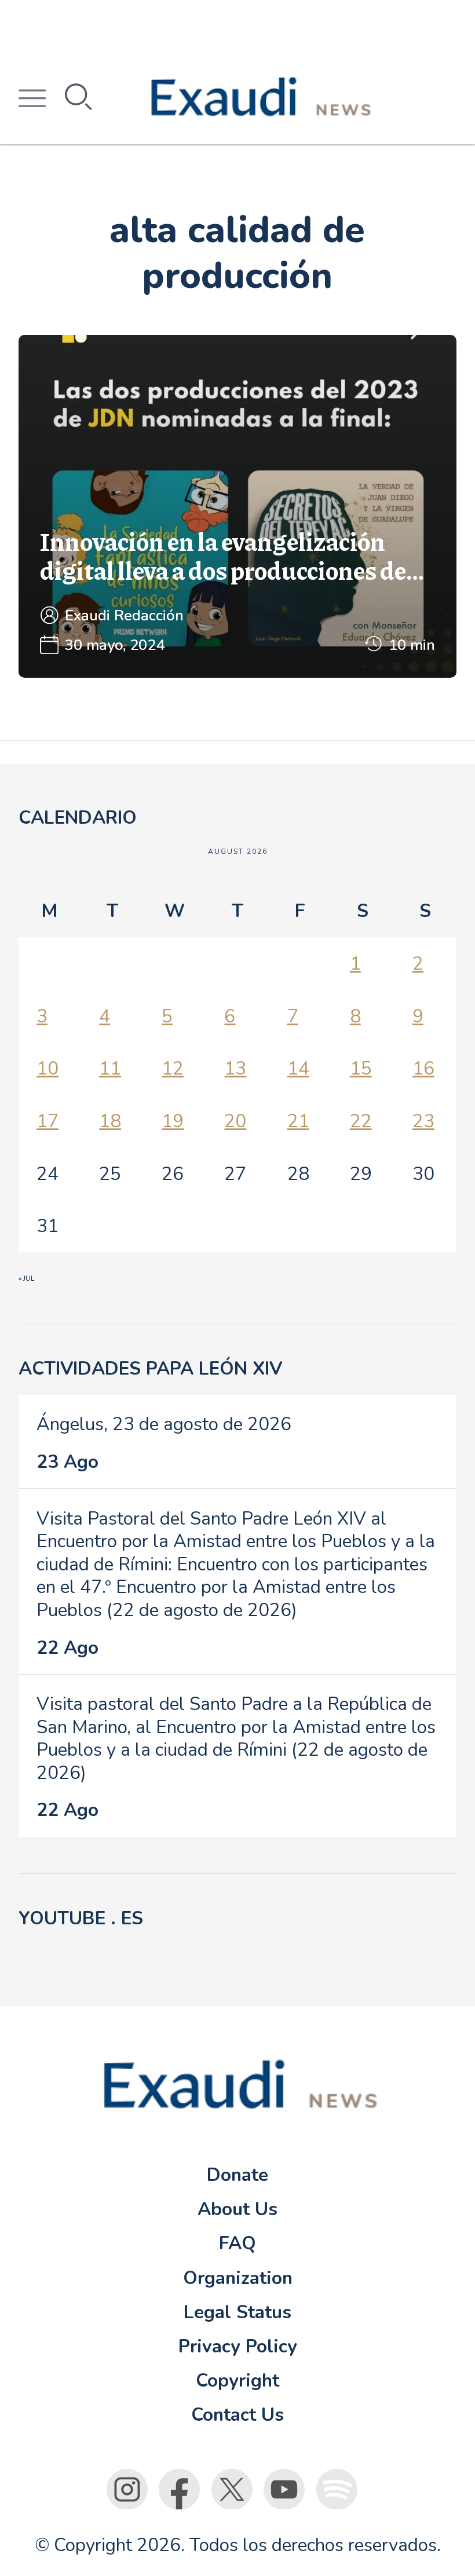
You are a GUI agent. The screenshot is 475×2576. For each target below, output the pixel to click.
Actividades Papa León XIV (150, 1369)
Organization (238, 2278)
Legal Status (237, 2312)
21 (298, 1121)
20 (235, 1121)
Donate (237, 2175)
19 (173, 1121)
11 (110, 1068)
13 (235, 1068)
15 (361, 1068)
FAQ (237, 2243)
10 (47, 1068)
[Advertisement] (237, 26)
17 (47, 1121)
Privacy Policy (238, 2346)
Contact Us (237, 2415)
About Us (237, 2209)
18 (110, 1121)
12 (173, 1068)
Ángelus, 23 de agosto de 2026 (164, 1424)
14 (298, 1068)
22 (361, 1121)
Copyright (237, 2380)
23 (423, 1121)
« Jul (26, 1278)
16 (423, 1068)
